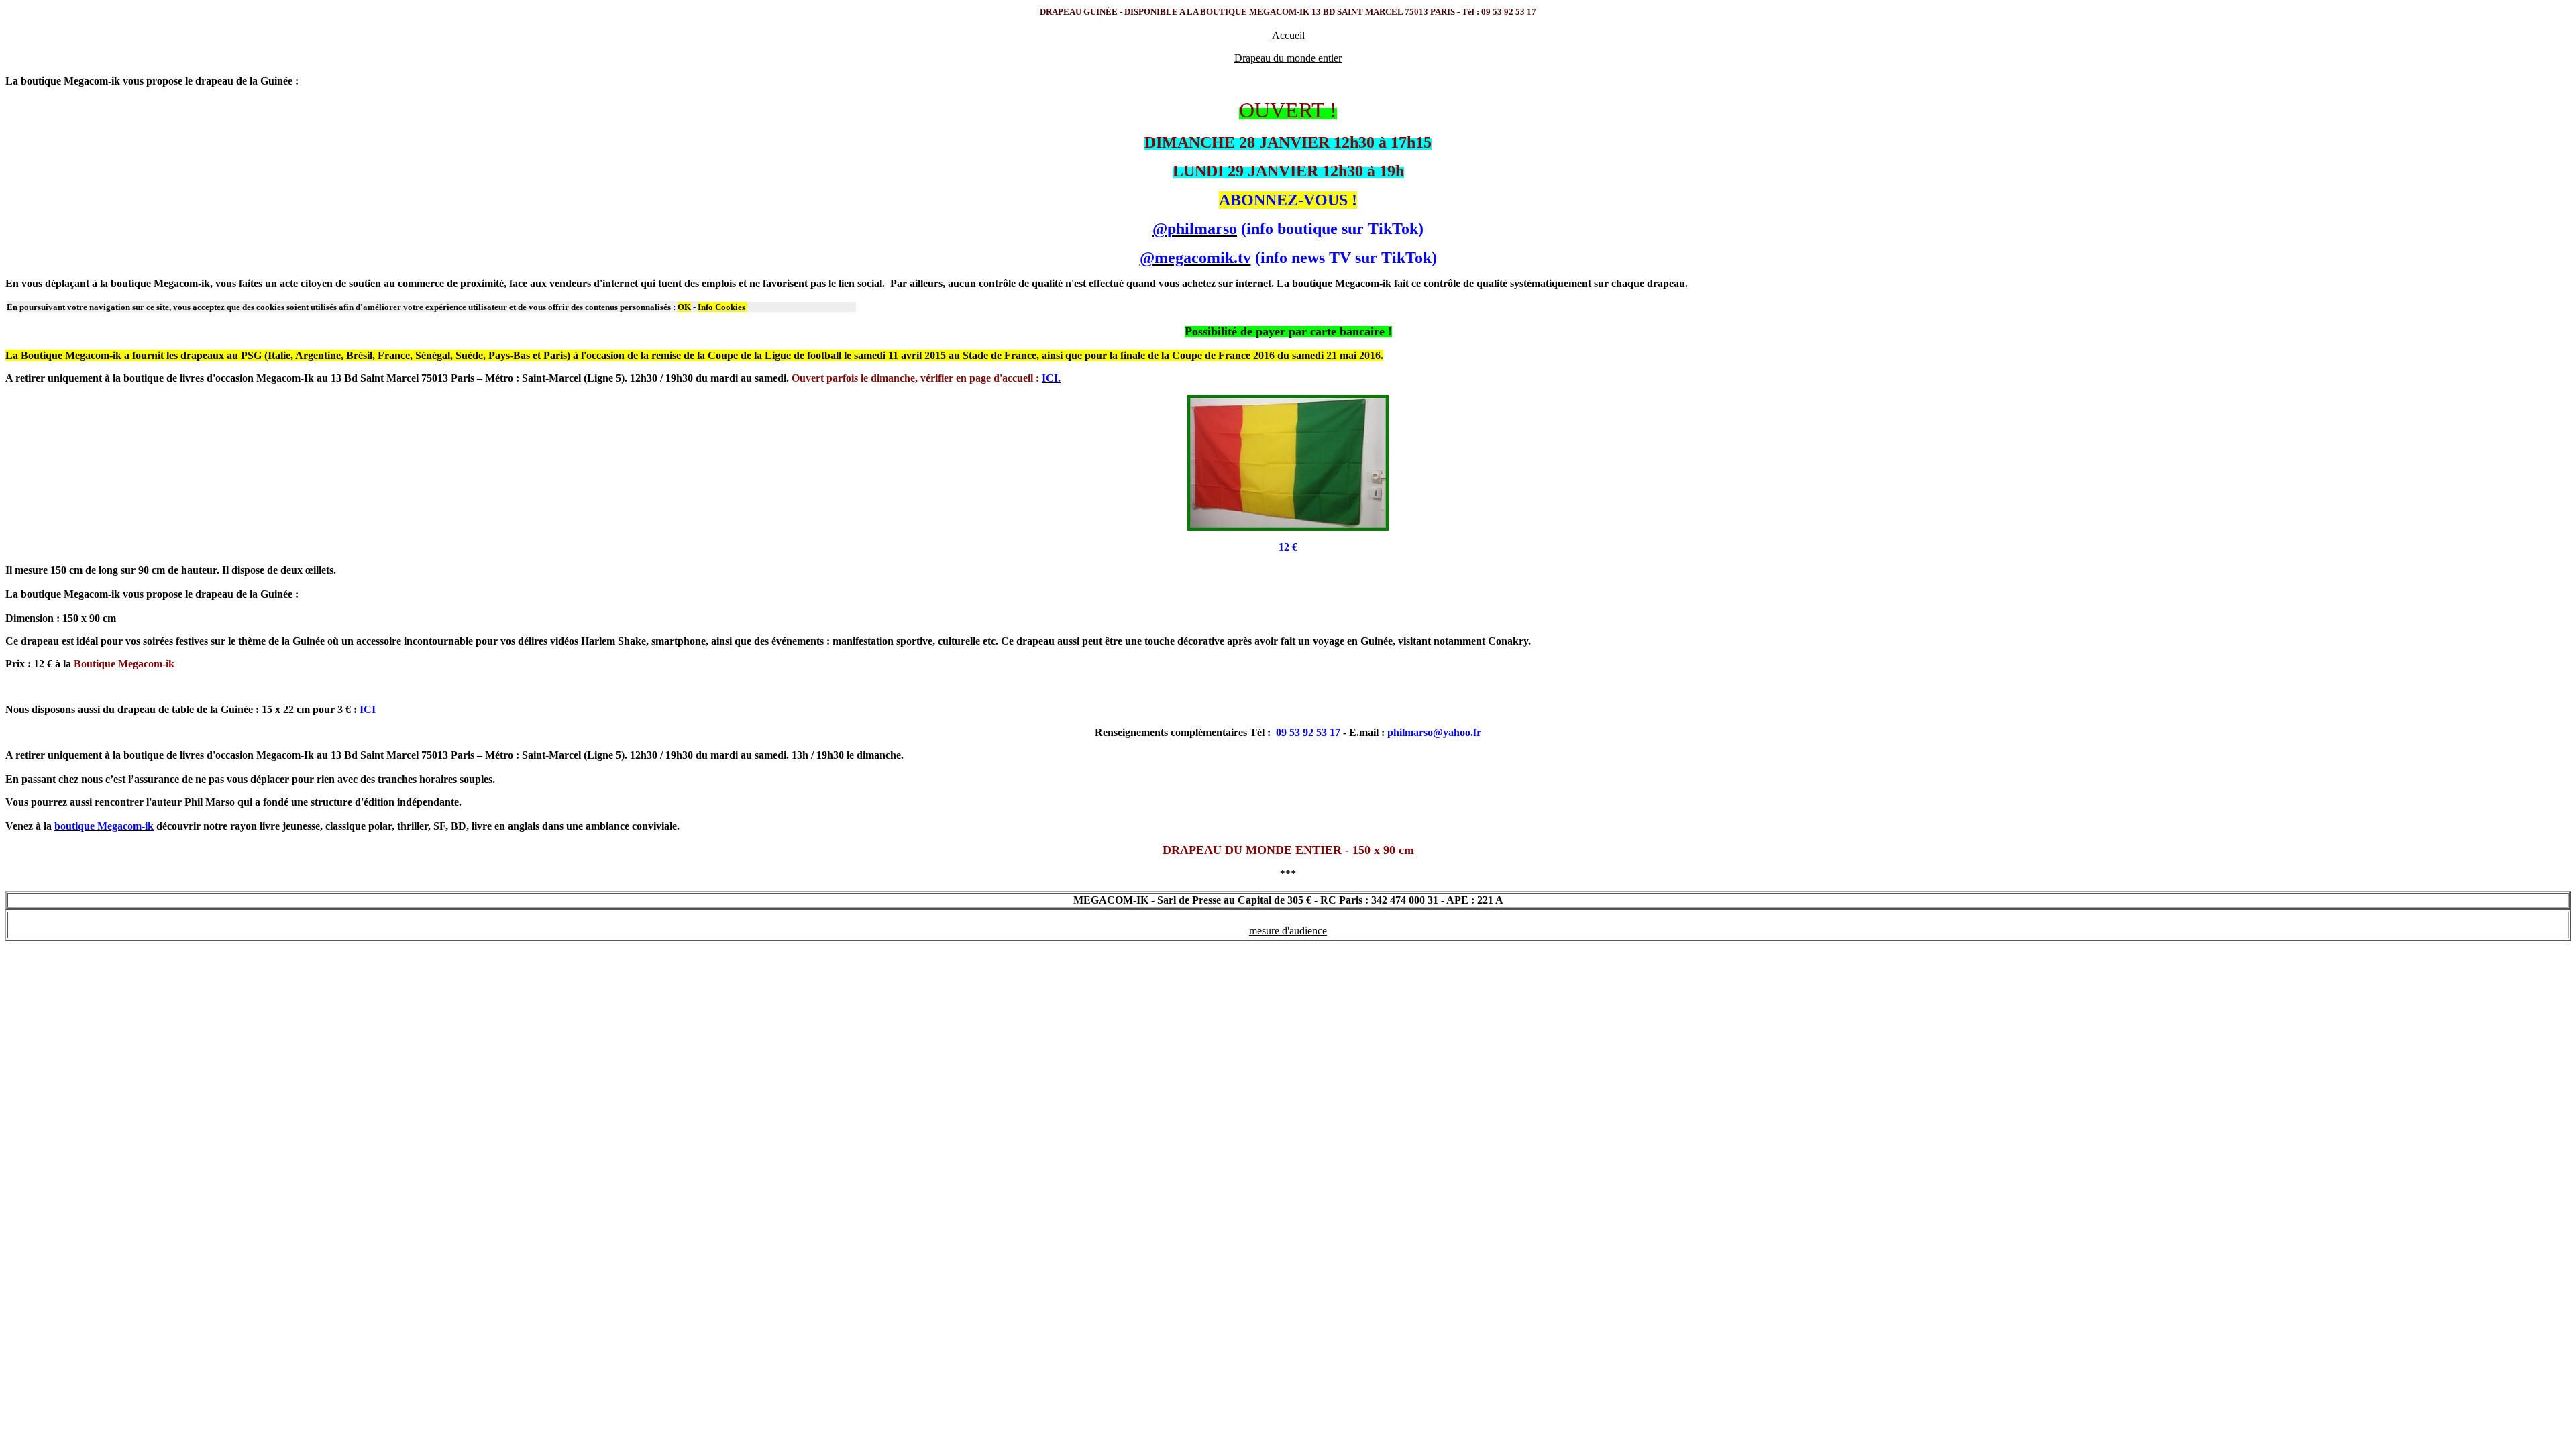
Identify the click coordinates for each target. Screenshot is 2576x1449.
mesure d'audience (1288, 931)
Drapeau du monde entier (1288, 58)
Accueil (1288, 35)
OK (684, 307)
